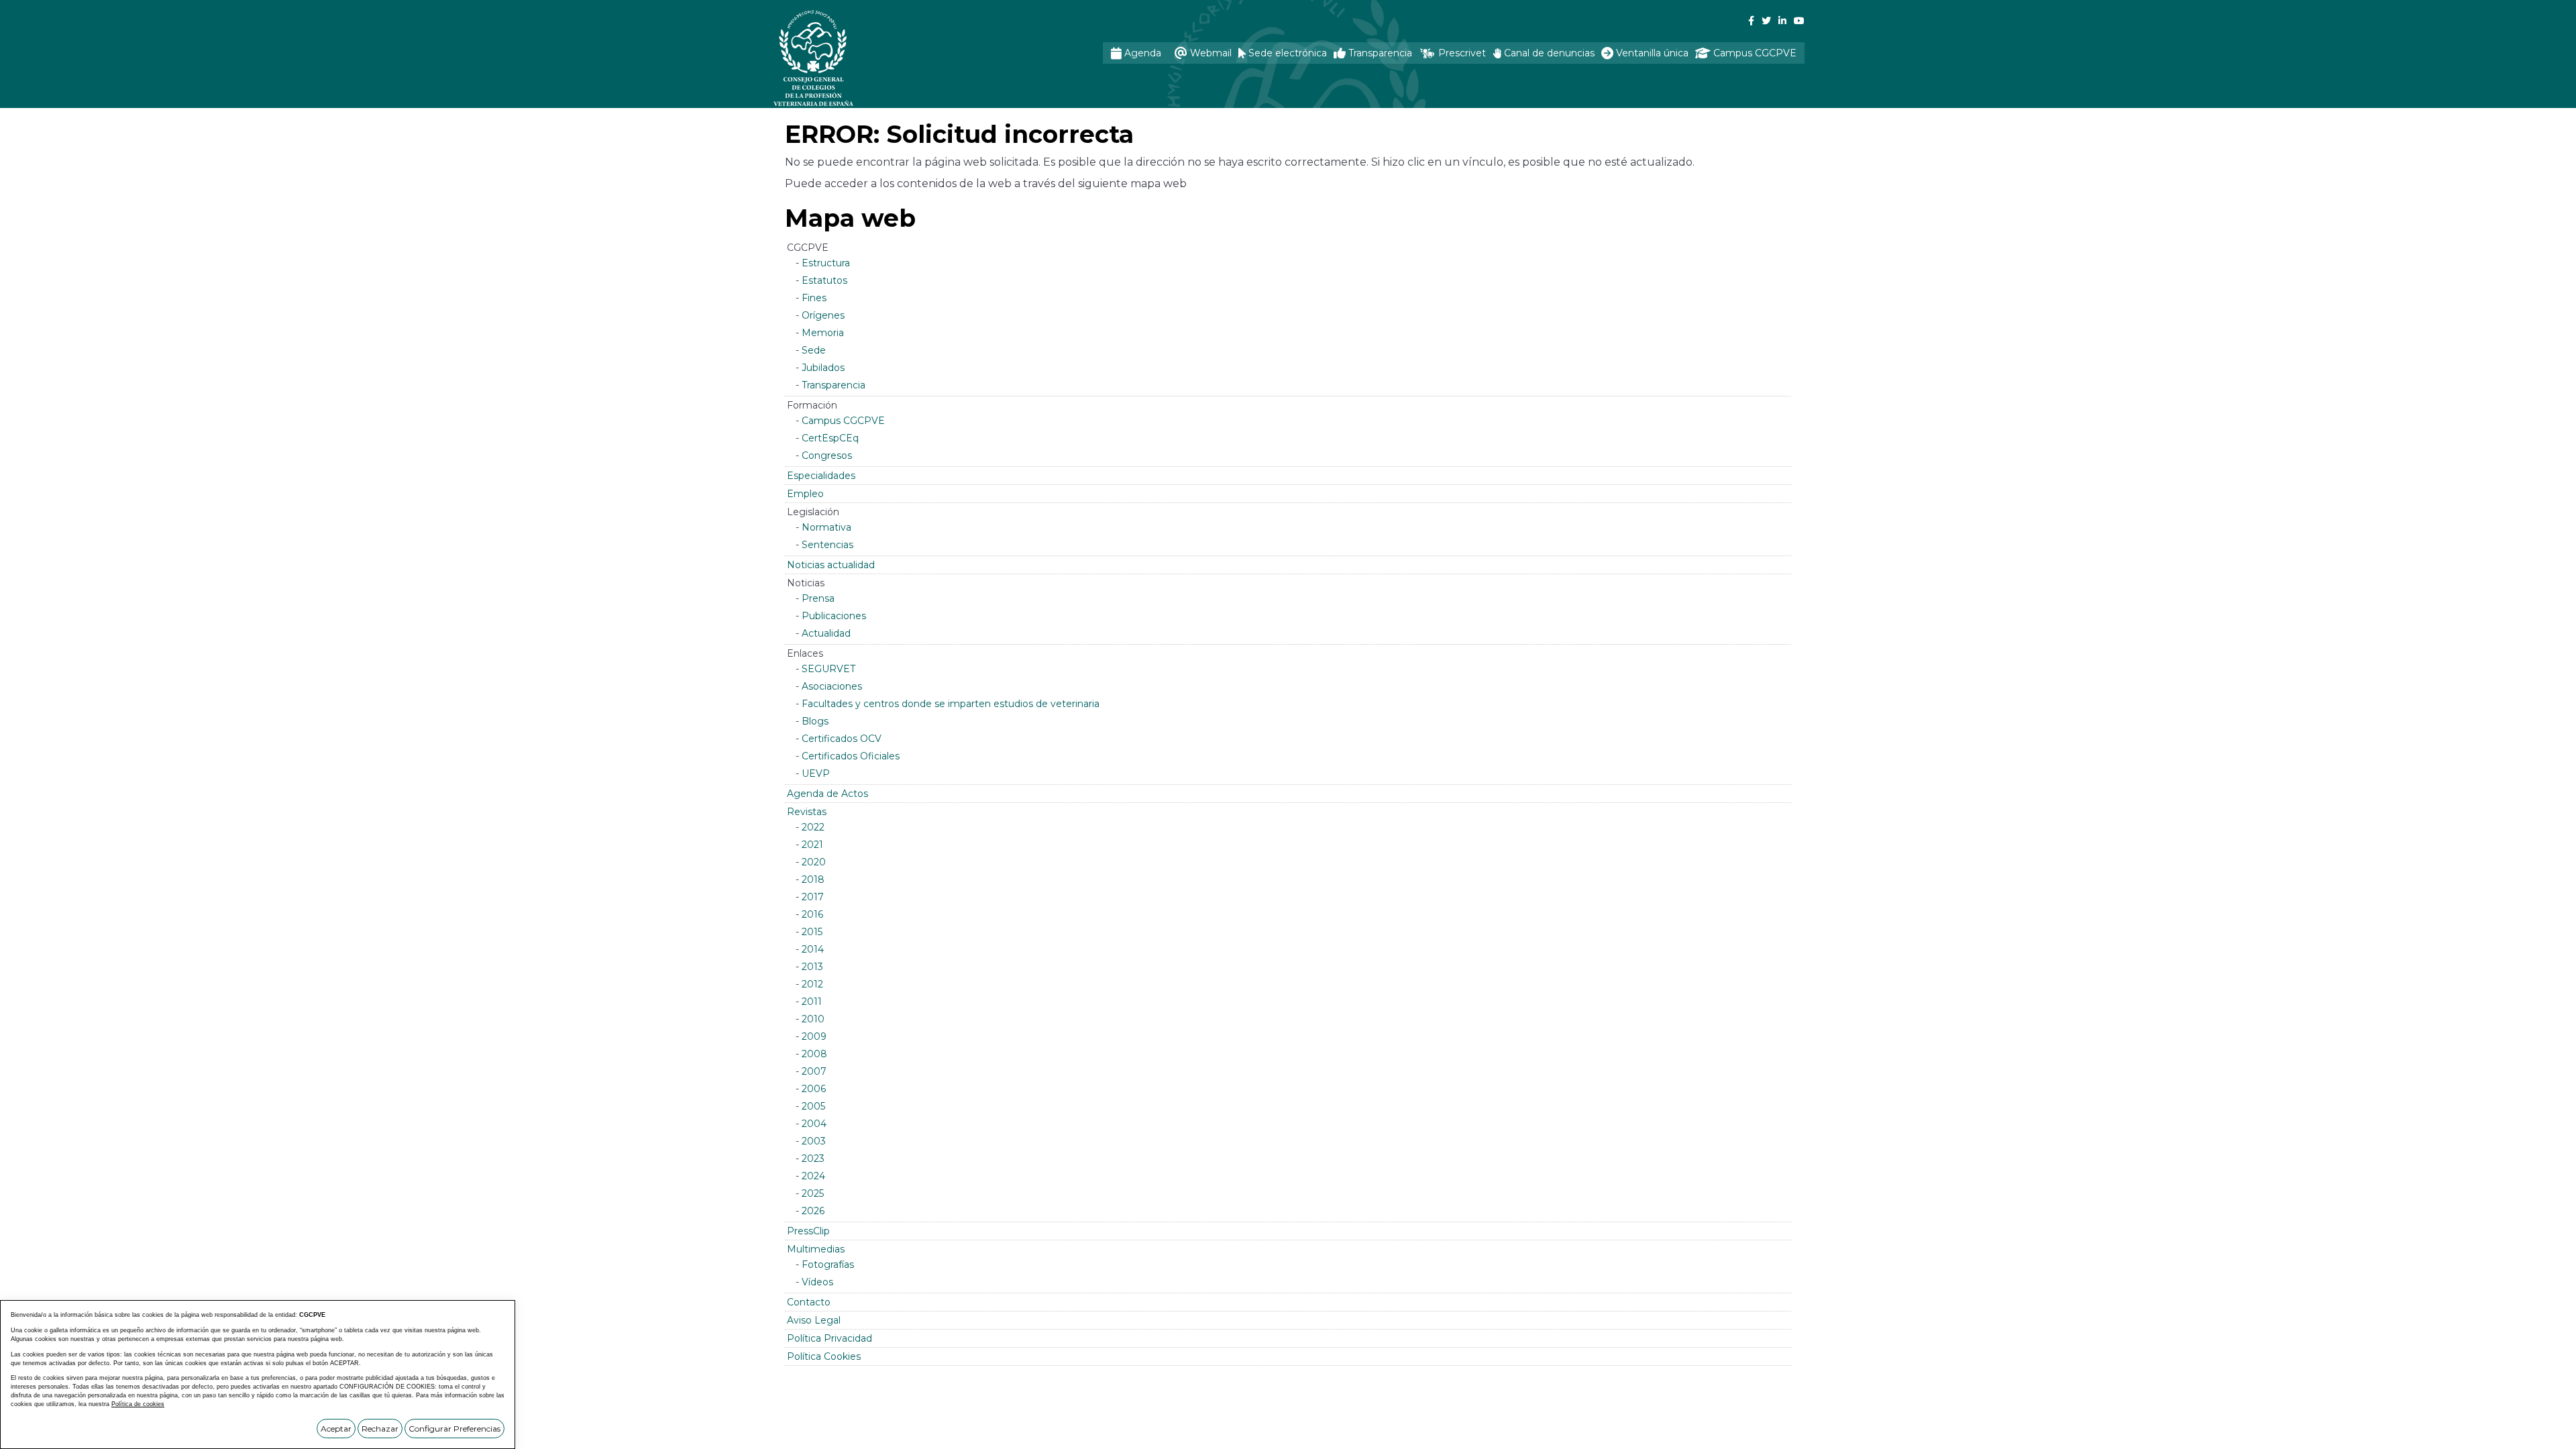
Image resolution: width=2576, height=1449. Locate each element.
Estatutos (824, 280)
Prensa (818, 598)
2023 (813, 1159)
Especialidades (821, 476)
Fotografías (828, 1265)
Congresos (827, 455)
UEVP (816, 773)
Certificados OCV (842, 739)
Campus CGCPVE (843, 421)
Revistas (807, 812)
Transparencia (834, 385)
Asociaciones (832, 686)
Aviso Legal (814, 1320)
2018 (813, 879)
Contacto (809, 1302)
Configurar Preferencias (454, 1429)
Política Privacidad (829, 1338)
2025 (813, 1193)
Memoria (823, 333)
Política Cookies (824, 1356)
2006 (814, 1089)
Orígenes (823, 315)
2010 (813, 1019)
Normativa (826, 527)
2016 (812, 914)
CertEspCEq (830, 438)
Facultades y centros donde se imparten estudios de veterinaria (951, 704)
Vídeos (817, 1282)
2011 (812, 1002)
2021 (812, 845)
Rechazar (380, 1429)
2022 (813, 827)
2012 (812, 984)
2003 (814, 1141)
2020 (814, 862)
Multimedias (816, 1249)
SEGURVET (828, 669)
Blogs (815, 721)
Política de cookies (138, 1404)
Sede (814, 350)
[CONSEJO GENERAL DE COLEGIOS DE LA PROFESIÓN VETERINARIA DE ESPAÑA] (849, 58)
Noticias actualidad (831, 565)
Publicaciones (834, 616)
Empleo (805, 494)
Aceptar (336, 1429)
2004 (814, 1124)
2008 (814, 1054)
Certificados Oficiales (851, 756)
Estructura (826, 263)
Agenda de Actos (827, 794)
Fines (814, 298)
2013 (812, 967)
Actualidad (826, 633)
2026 (813, 1211)
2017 (813, 897)
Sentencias (827, 545)
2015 (812, 932)
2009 (814, 1036)
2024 (813, 1176)
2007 (814, 1071)
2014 (813, 949)
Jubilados (823, 368)
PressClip (808, 1231)
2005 (813, 1106)
